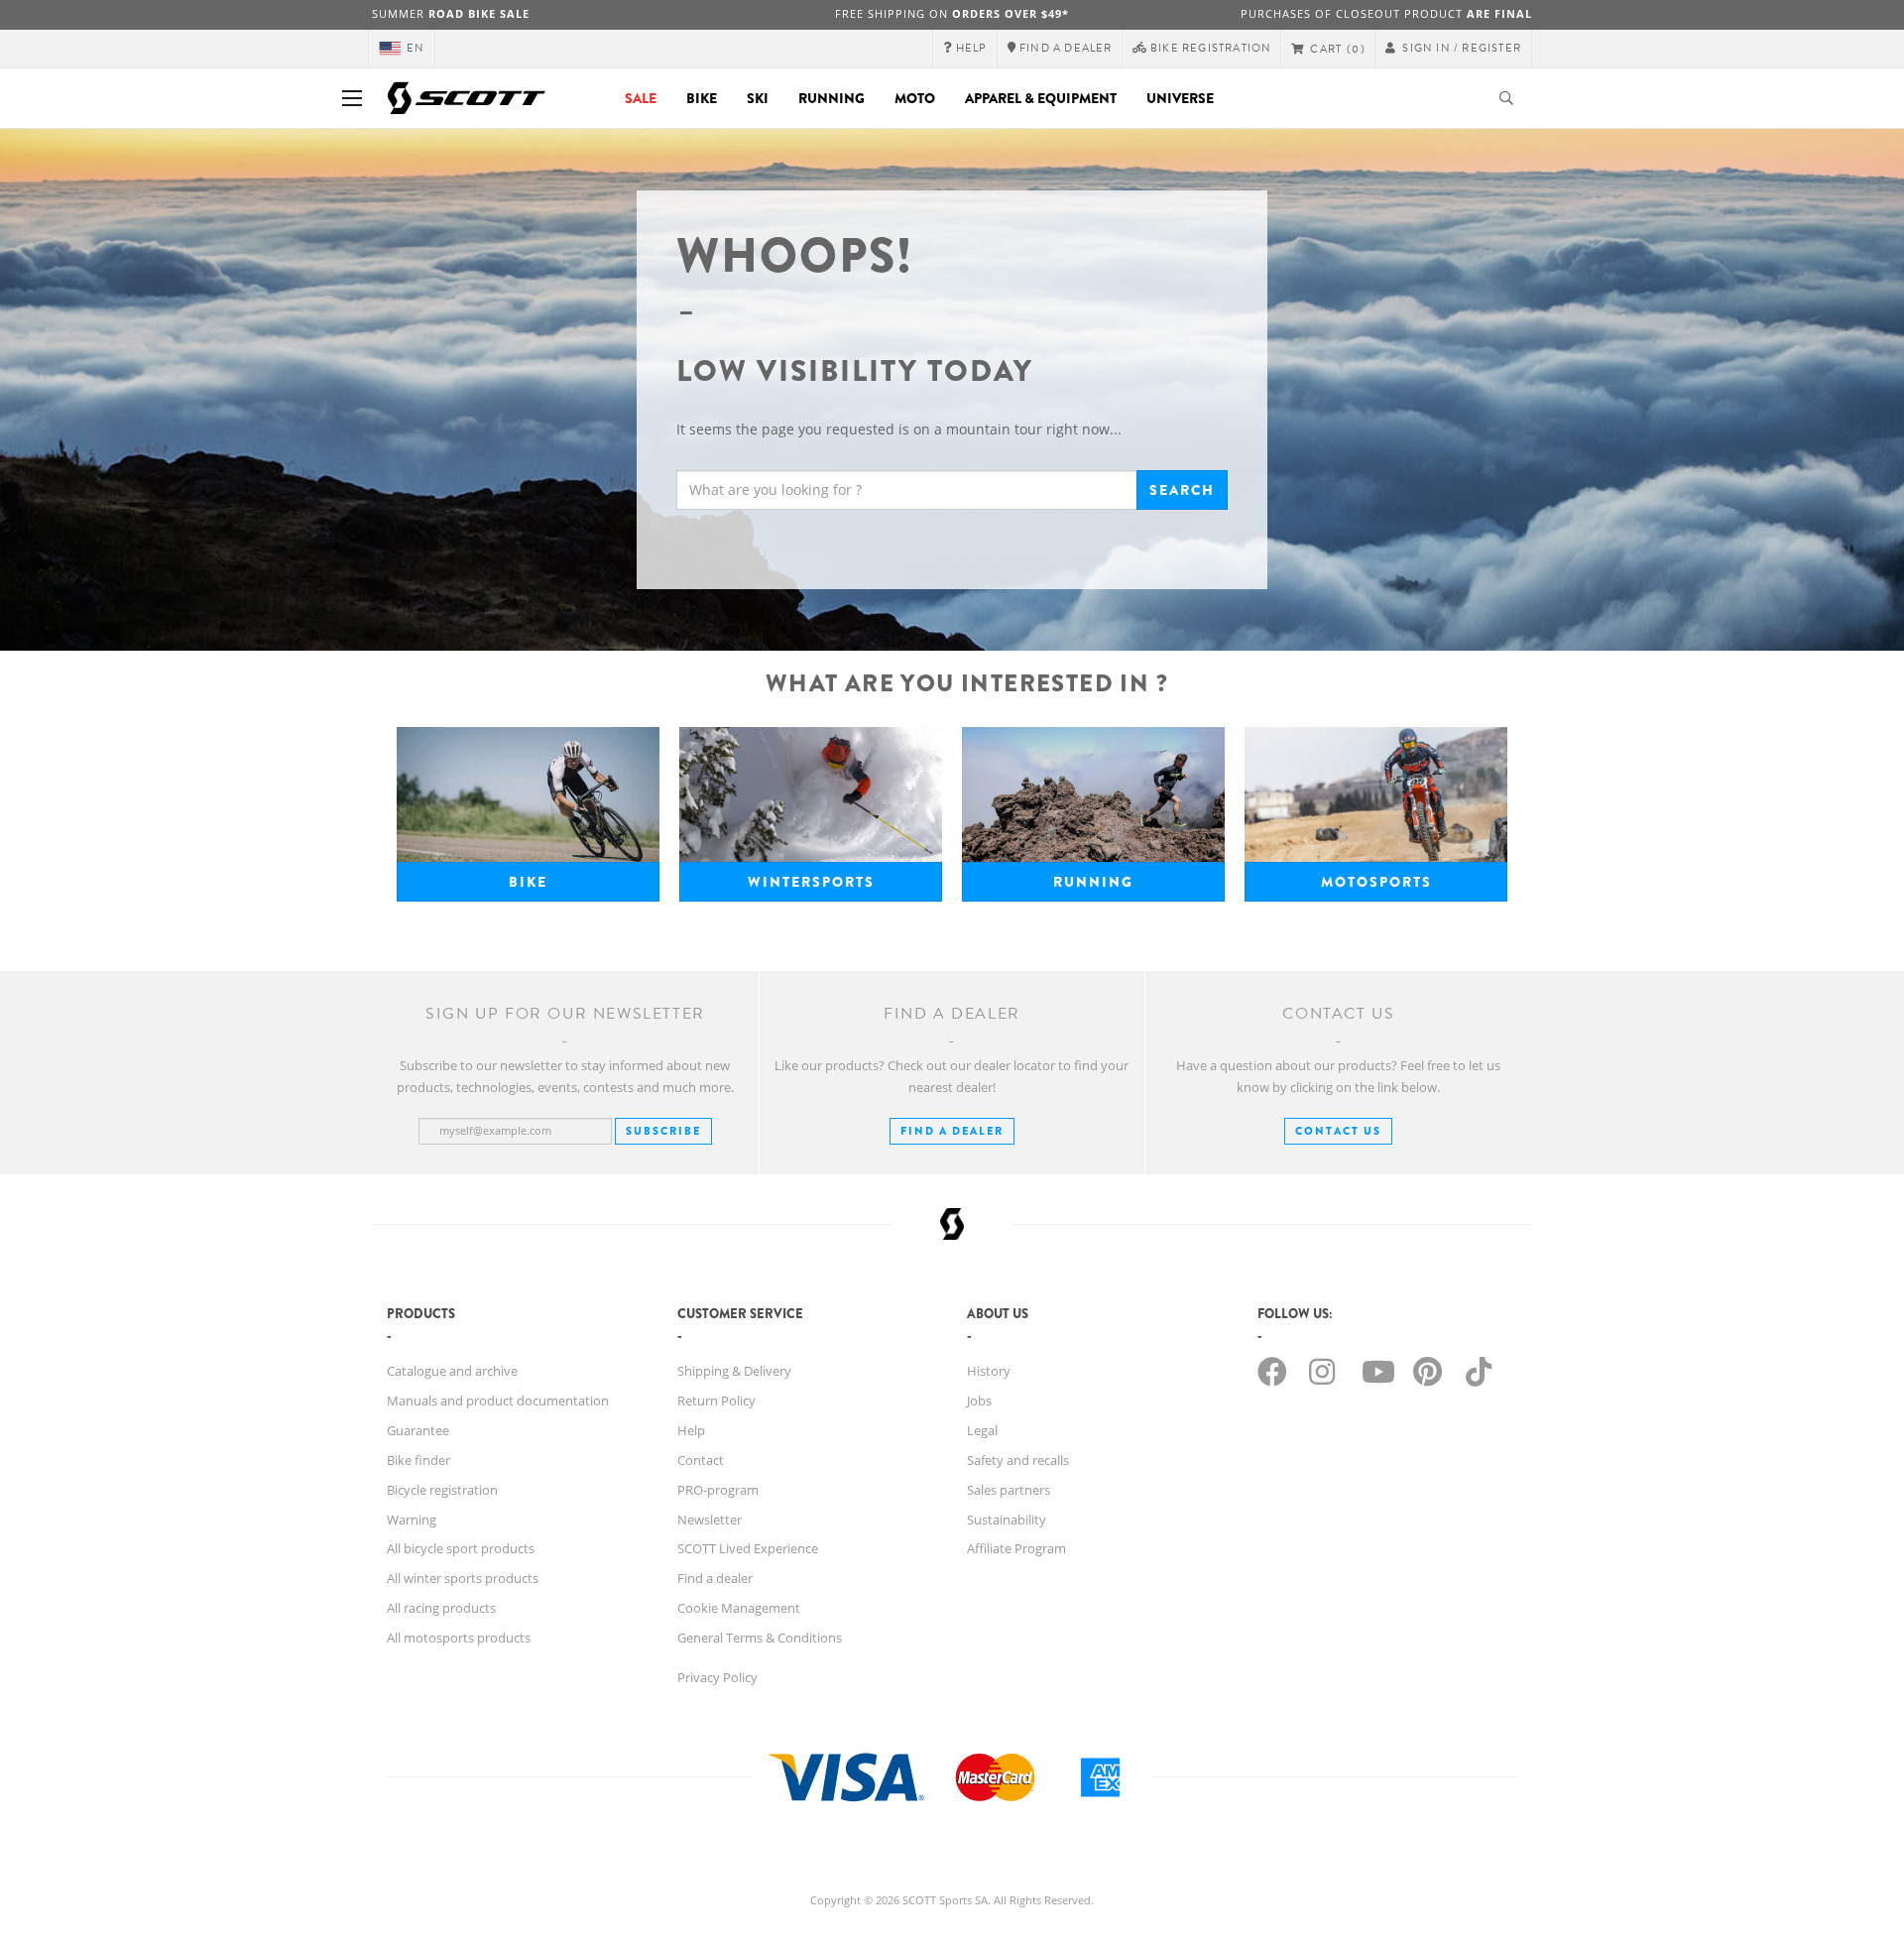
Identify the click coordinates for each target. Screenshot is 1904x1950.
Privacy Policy (717, 1677)
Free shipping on (952, 13)
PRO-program (718, 1490)
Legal (982, 1430)
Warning (412, 1520)
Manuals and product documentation (498, 1401)
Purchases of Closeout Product (1386, 13)
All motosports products (459, 1638)
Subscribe (663, 1131)
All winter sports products (463, 1578)
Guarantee (418, 1430)
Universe (1180, 98)
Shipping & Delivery (734, 1371)
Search (1182, 490)
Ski (758, 98)
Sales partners (1009, 1490)
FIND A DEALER (952, 1131)
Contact (701, 1460)
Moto (915, 98)
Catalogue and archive (452, 1371)
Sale (641, 98)
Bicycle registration (442, 1490)
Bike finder (418, 1460)
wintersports (811, 882)
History (989, 1371)
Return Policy (716, 1401)
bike (528, 882)
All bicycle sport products (461, 1548)
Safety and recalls (1018, 1460)
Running (832, 98)
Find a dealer (715, 1578)
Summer (451, 13)
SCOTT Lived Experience (748, 1548)
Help (691, 1430)
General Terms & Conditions (760, 1638)
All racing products (441, 1608)
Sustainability (1007, 1520)
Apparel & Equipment (1041, 98)
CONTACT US (1338, 1131)
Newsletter (710, 1520)
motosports (1376, 882)
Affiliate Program (1016, 1548)
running (1093, 882)
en (416, 48)
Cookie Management (739, 1608)
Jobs (979, 1401)
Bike (702, 98)
